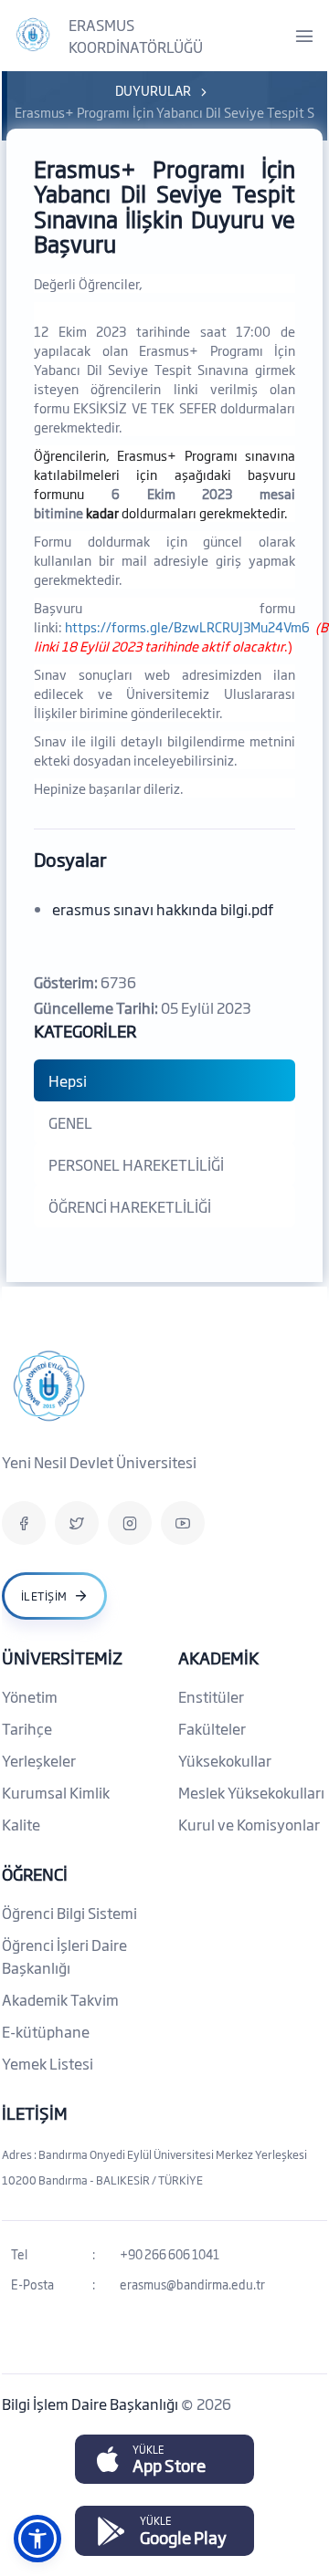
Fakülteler (212, 1728)
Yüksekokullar (225, 1760)
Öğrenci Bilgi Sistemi (69, 1913)
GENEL (70, 1122)
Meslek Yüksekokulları (251, 1792)
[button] (37, 2539)
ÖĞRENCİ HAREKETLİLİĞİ (130, 1206)
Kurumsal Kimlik (56, 1792)
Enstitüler (211, 1696)
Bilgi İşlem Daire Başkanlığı (91, 2404)
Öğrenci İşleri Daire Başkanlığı (64, 1956)
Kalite (21, 1824)
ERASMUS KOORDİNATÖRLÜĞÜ (136, 36)
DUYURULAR (153, 90)
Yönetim (30, 1696)
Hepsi (68, 1080)
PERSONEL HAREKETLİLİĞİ (136, 1164)
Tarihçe (27, 1728)
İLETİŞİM (35, 2112)
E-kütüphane (46, 2031)
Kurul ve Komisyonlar (249, 1824)
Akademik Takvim (60, 1999)
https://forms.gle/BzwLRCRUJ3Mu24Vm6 (187, 626)
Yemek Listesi (48, 2063)
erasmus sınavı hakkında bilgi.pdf (163, 909)
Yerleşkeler (39, 1760)
